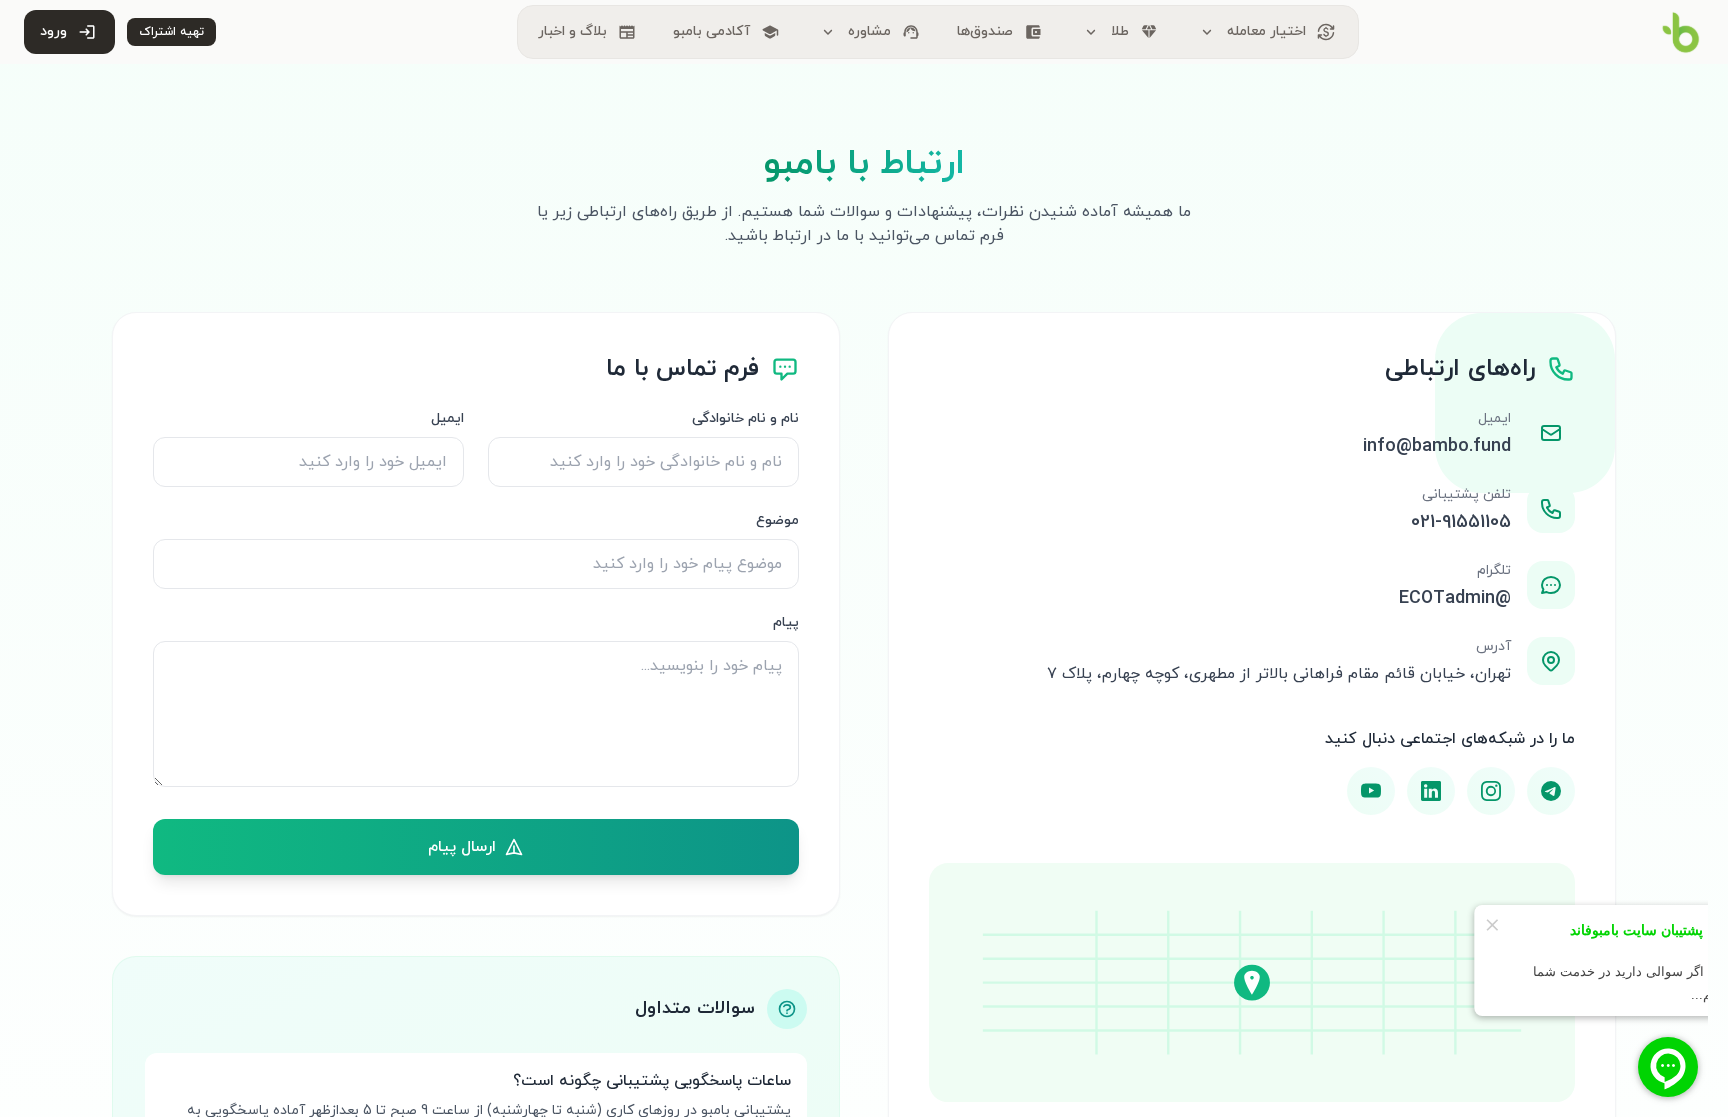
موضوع (777, 520)
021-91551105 (1461, 522)
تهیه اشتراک (171, 32)
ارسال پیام (462, 847)
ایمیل (447, 418)
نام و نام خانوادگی (745, 418)
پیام (786, 622)
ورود (68, 31)
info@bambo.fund (1437, 446)
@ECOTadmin (1455, 598)
